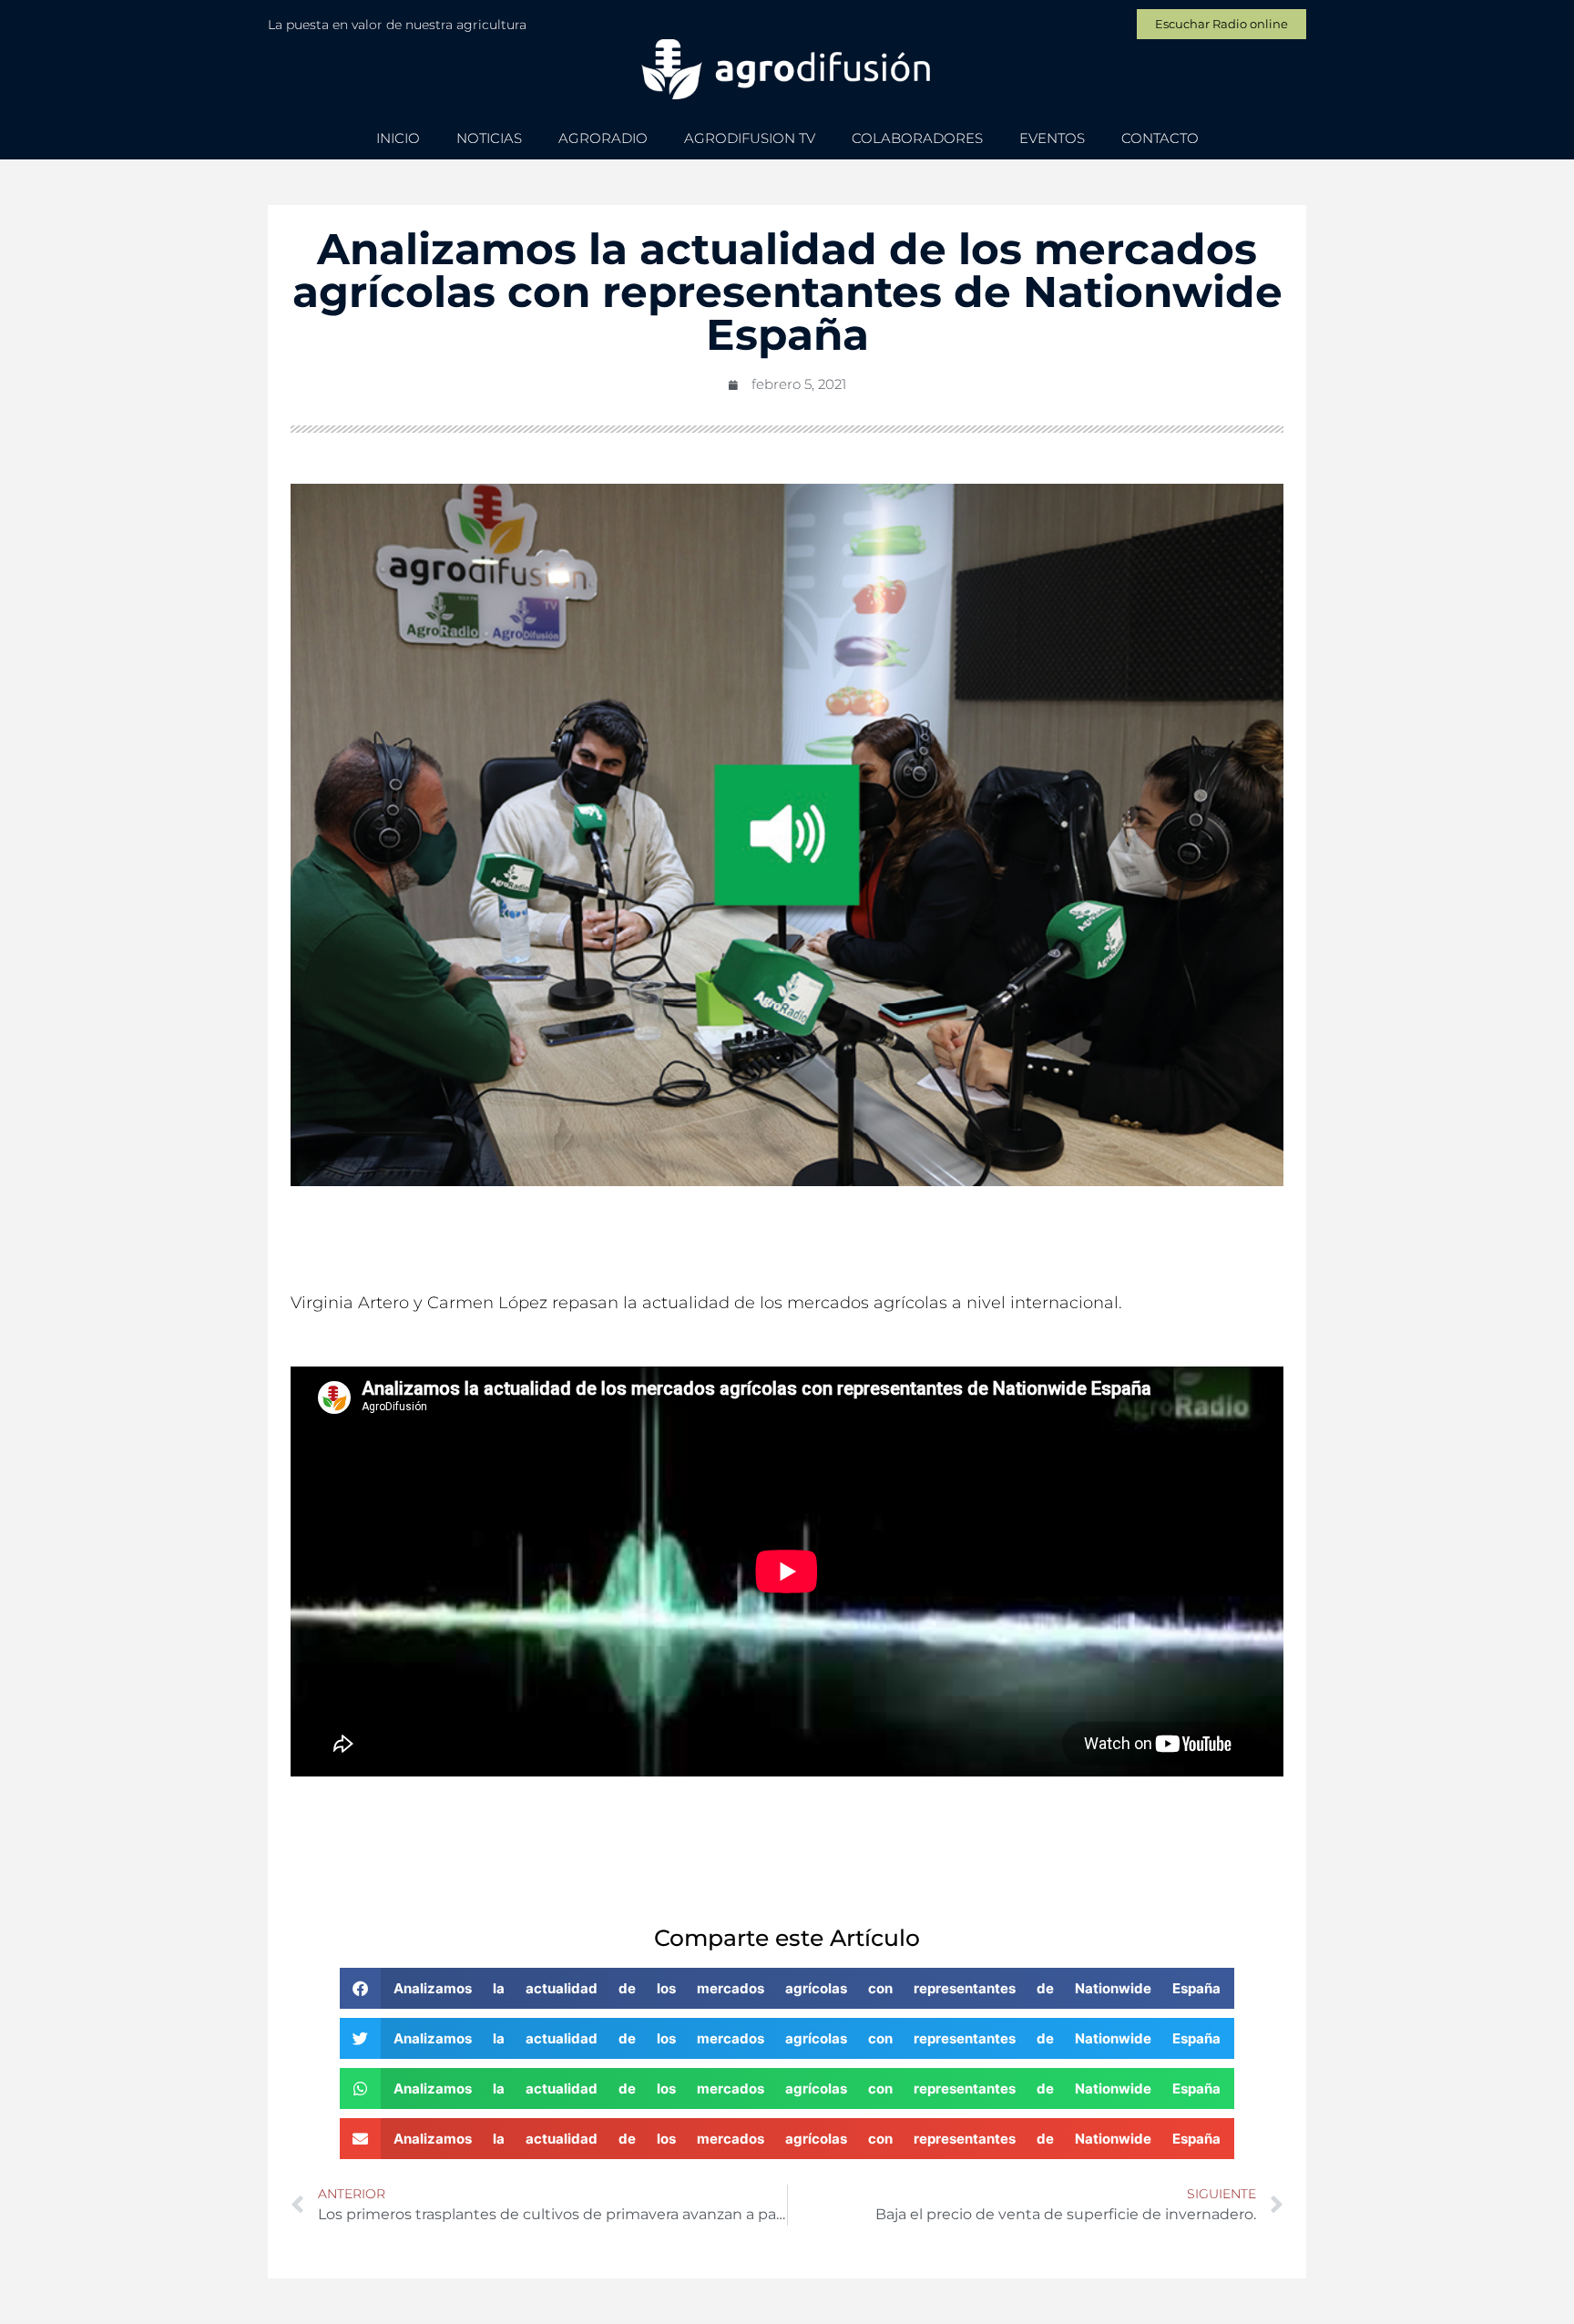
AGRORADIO (603, 138)
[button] (787, 1988)
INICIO (398, 138)
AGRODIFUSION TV (750, 138)
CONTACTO (1160, 138)
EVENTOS (1052, 138)
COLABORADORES (917, 138)
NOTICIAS (489, 138)
